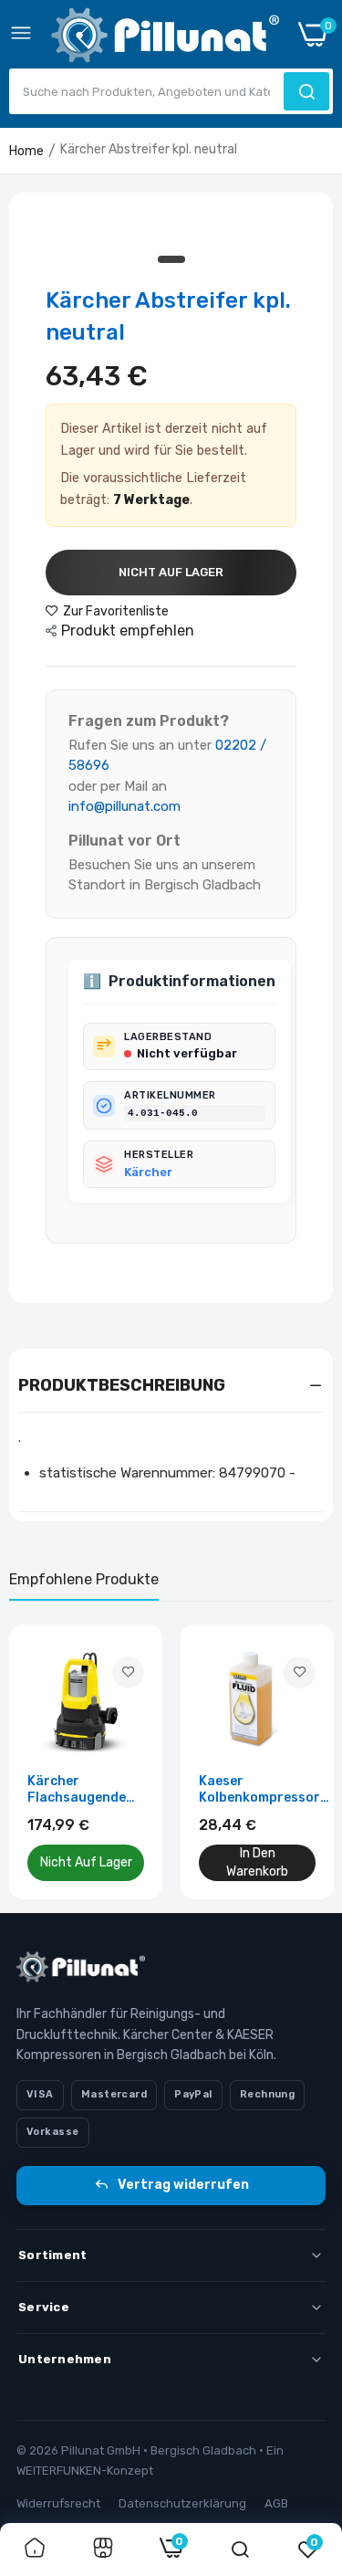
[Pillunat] (165, 39)
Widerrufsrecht (58, 2503)
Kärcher (148, 1172)
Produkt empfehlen (128, 631)
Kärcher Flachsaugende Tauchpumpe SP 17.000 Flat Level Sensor (83, 1790)
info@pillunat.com (124, 806)
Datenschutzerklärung (182, 2503)
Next (310, 1761)
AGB (276, 2503)
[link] (128, 1672)
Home (26, 151)
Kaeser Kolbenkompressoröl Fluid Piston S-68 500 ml (265, 1790)
